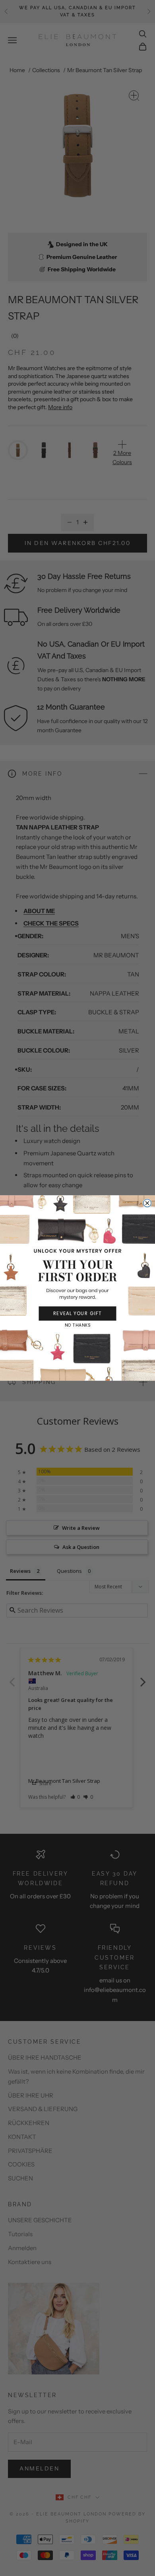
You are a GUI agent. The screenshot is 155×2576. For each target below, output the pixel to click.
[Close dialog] (147, 1203)
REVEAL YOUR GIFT (77, 1313)
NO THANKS (77, 1325)
